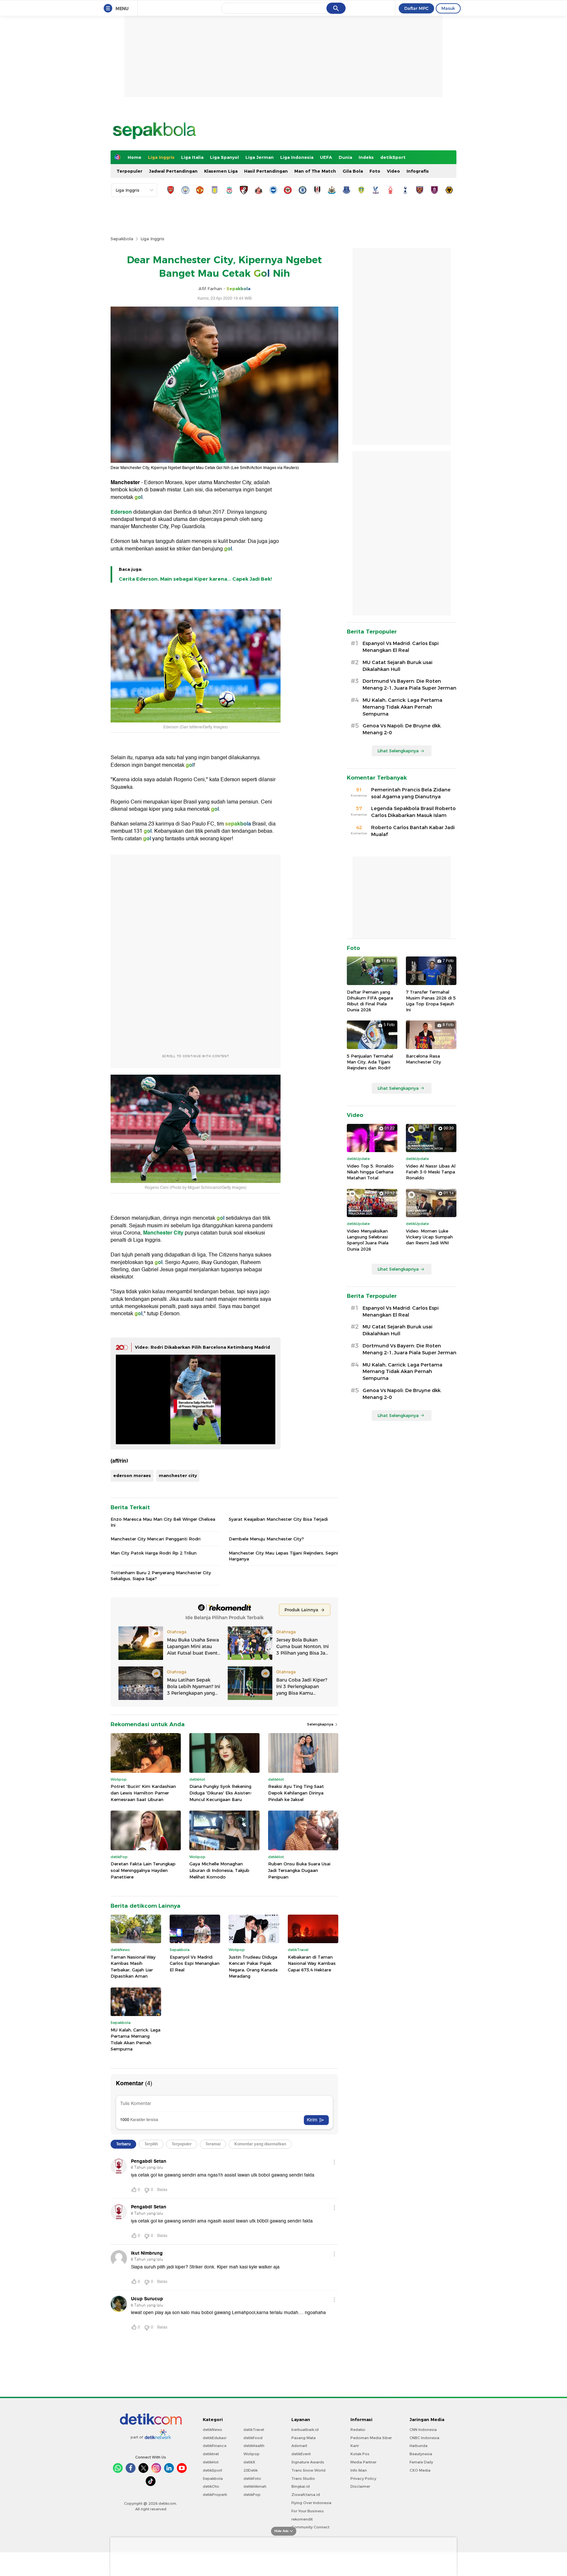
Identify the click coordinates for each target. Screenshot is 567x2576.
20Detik (251, 2470)
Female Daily (421, 2462)
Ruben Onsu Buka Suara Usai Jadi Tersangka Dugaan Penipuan (299, 1870)
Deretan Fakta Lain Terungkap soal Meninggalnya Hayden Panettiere (143, 1870)
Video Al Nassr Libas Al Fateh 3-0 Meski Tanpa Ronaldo (431, 1172)
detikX (249, 2462)
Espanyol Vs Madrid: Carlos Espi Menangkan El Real (195, 1963)
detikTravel (254, 2430)
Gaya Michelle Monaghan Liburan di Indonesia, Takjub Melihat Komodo (219, 1870)
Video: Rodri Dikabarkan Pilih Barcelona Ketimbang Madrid (202, 1347)
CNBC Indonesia (424, 2438)
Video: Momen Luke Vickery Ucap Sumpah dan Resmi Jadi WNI (429, 1237)
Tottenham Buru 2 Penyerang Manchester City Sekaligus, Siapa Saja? (161, 1576)
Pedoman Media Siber (371, 2438)
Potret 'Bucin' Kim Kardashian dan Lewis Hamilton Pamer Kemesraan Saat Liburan (143, 1793)
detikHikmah (255, 2486)
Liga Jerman (260, 157)
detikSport (393, 157)
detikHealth (254, 2446)
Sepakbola (122, 239)
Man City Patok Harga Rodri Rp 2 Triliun (154, 1553)
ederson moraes (132, 1475)
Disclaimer (360, 2486)
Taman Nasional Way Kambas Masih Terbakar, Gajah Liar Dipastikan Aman (133, 1967)
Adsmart (299, 2446)
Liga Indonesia (297, 157)
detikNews (212, 2430)
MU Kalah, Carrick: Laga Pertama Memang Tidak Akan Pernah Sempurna (136, 2039)
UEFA (326, 157)
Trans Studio (303, 2479)
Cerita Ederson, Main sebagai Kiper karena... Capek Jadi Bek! (195, 579)
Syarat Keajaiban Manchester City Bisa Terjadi (278, 1519)
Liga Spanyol (224, 157)
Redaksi (358, 2430)
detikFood (253, 2438)
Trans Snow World (308, 2470)
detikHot (211, 2462)
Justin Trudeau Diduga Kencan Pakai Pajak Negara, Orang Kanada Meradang (253, 1967)
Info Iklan (359, 2470)
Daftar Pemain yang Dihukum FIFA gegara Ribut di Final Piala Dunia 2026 (370, 1001)
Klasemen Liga (221, 171)
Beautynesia (421, 2454)
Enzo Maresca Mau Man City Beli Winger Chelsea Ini (163, 1522)
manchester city (178, 1475)
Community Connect (310, 2527)
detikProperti (215, 2495)
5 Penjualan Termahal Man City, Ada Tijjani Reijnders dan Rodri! (370, 1062)
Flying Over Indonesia (311, 2503)
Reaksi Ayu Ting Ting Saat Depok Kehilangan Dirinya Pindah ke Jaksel (296, 1793)
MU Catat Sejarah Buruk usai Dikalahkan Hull (398, 666)
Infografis (418, 171)
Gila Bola (353, 171)
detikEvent (301, 2454)
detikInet (211, 2454)
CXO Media (420, 2470)
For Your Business (308, 2511)
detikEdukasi (215, 2438)
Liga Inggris (161, 157)
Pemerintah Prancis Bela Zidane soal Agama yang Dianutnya (411, 793)
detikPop (252, 2495)
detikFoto (252, 2479)
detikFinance (215, 2446)
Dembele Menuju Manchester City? (266, 1539)
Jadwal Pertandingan (173, 171)
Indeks (366, 157)
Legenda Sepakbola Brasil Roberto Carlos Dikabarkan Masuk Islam (413, 812)
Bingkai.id (301, 2486)
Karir (355, 2446)
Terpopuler (129, 171)
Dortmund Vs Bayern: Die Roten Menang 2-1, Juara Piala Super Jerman (409, 685)
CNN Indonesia (423, 2430)
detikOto (211, 2486)
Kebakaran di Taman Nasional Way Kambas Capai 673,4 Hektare (312, 1963)
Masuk (448, 8)
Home (135, 157)
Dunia (345, 157)
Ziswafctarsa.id (306, 2495)
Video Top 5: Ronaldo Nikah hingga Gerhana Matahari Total (370, 1172)
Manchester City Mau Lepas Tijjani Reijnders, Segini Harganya (283, 1556)
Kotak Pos (360, 2454)
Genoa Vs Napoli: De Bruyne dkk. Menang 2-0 (402, 729)
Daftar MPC (416, 8)
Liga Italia (192, 157)
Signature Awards (308, 2462)
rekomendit (302, 2519)
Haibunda (419, 2446)
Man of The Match (315, 171)
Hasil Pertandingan (266, 171)
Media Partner (363, 2462)
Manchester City (163, 1233)
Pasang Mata (304, 2438)
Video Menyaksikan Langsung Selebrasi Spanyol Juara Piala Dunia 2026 (368, 1240)
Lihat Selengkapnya (398, 751)
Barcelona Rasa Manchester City (423, 1059)
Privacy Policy (363, 2479)
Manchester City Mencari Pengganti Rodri (156, 1539)
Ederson (121, 512)
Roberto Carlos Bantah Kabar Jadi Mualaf (413, 831)
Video (393, 171)
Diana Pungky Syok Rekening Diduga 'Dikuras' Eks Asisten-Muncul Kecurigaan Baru (221, 1793)
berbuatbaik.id (305, 2430)
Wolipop (252, 2454)
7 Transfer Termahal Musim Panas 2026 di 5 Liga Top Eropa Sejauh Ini (431, 1001)
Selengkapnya (321, 1724)
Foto (375, 171)
